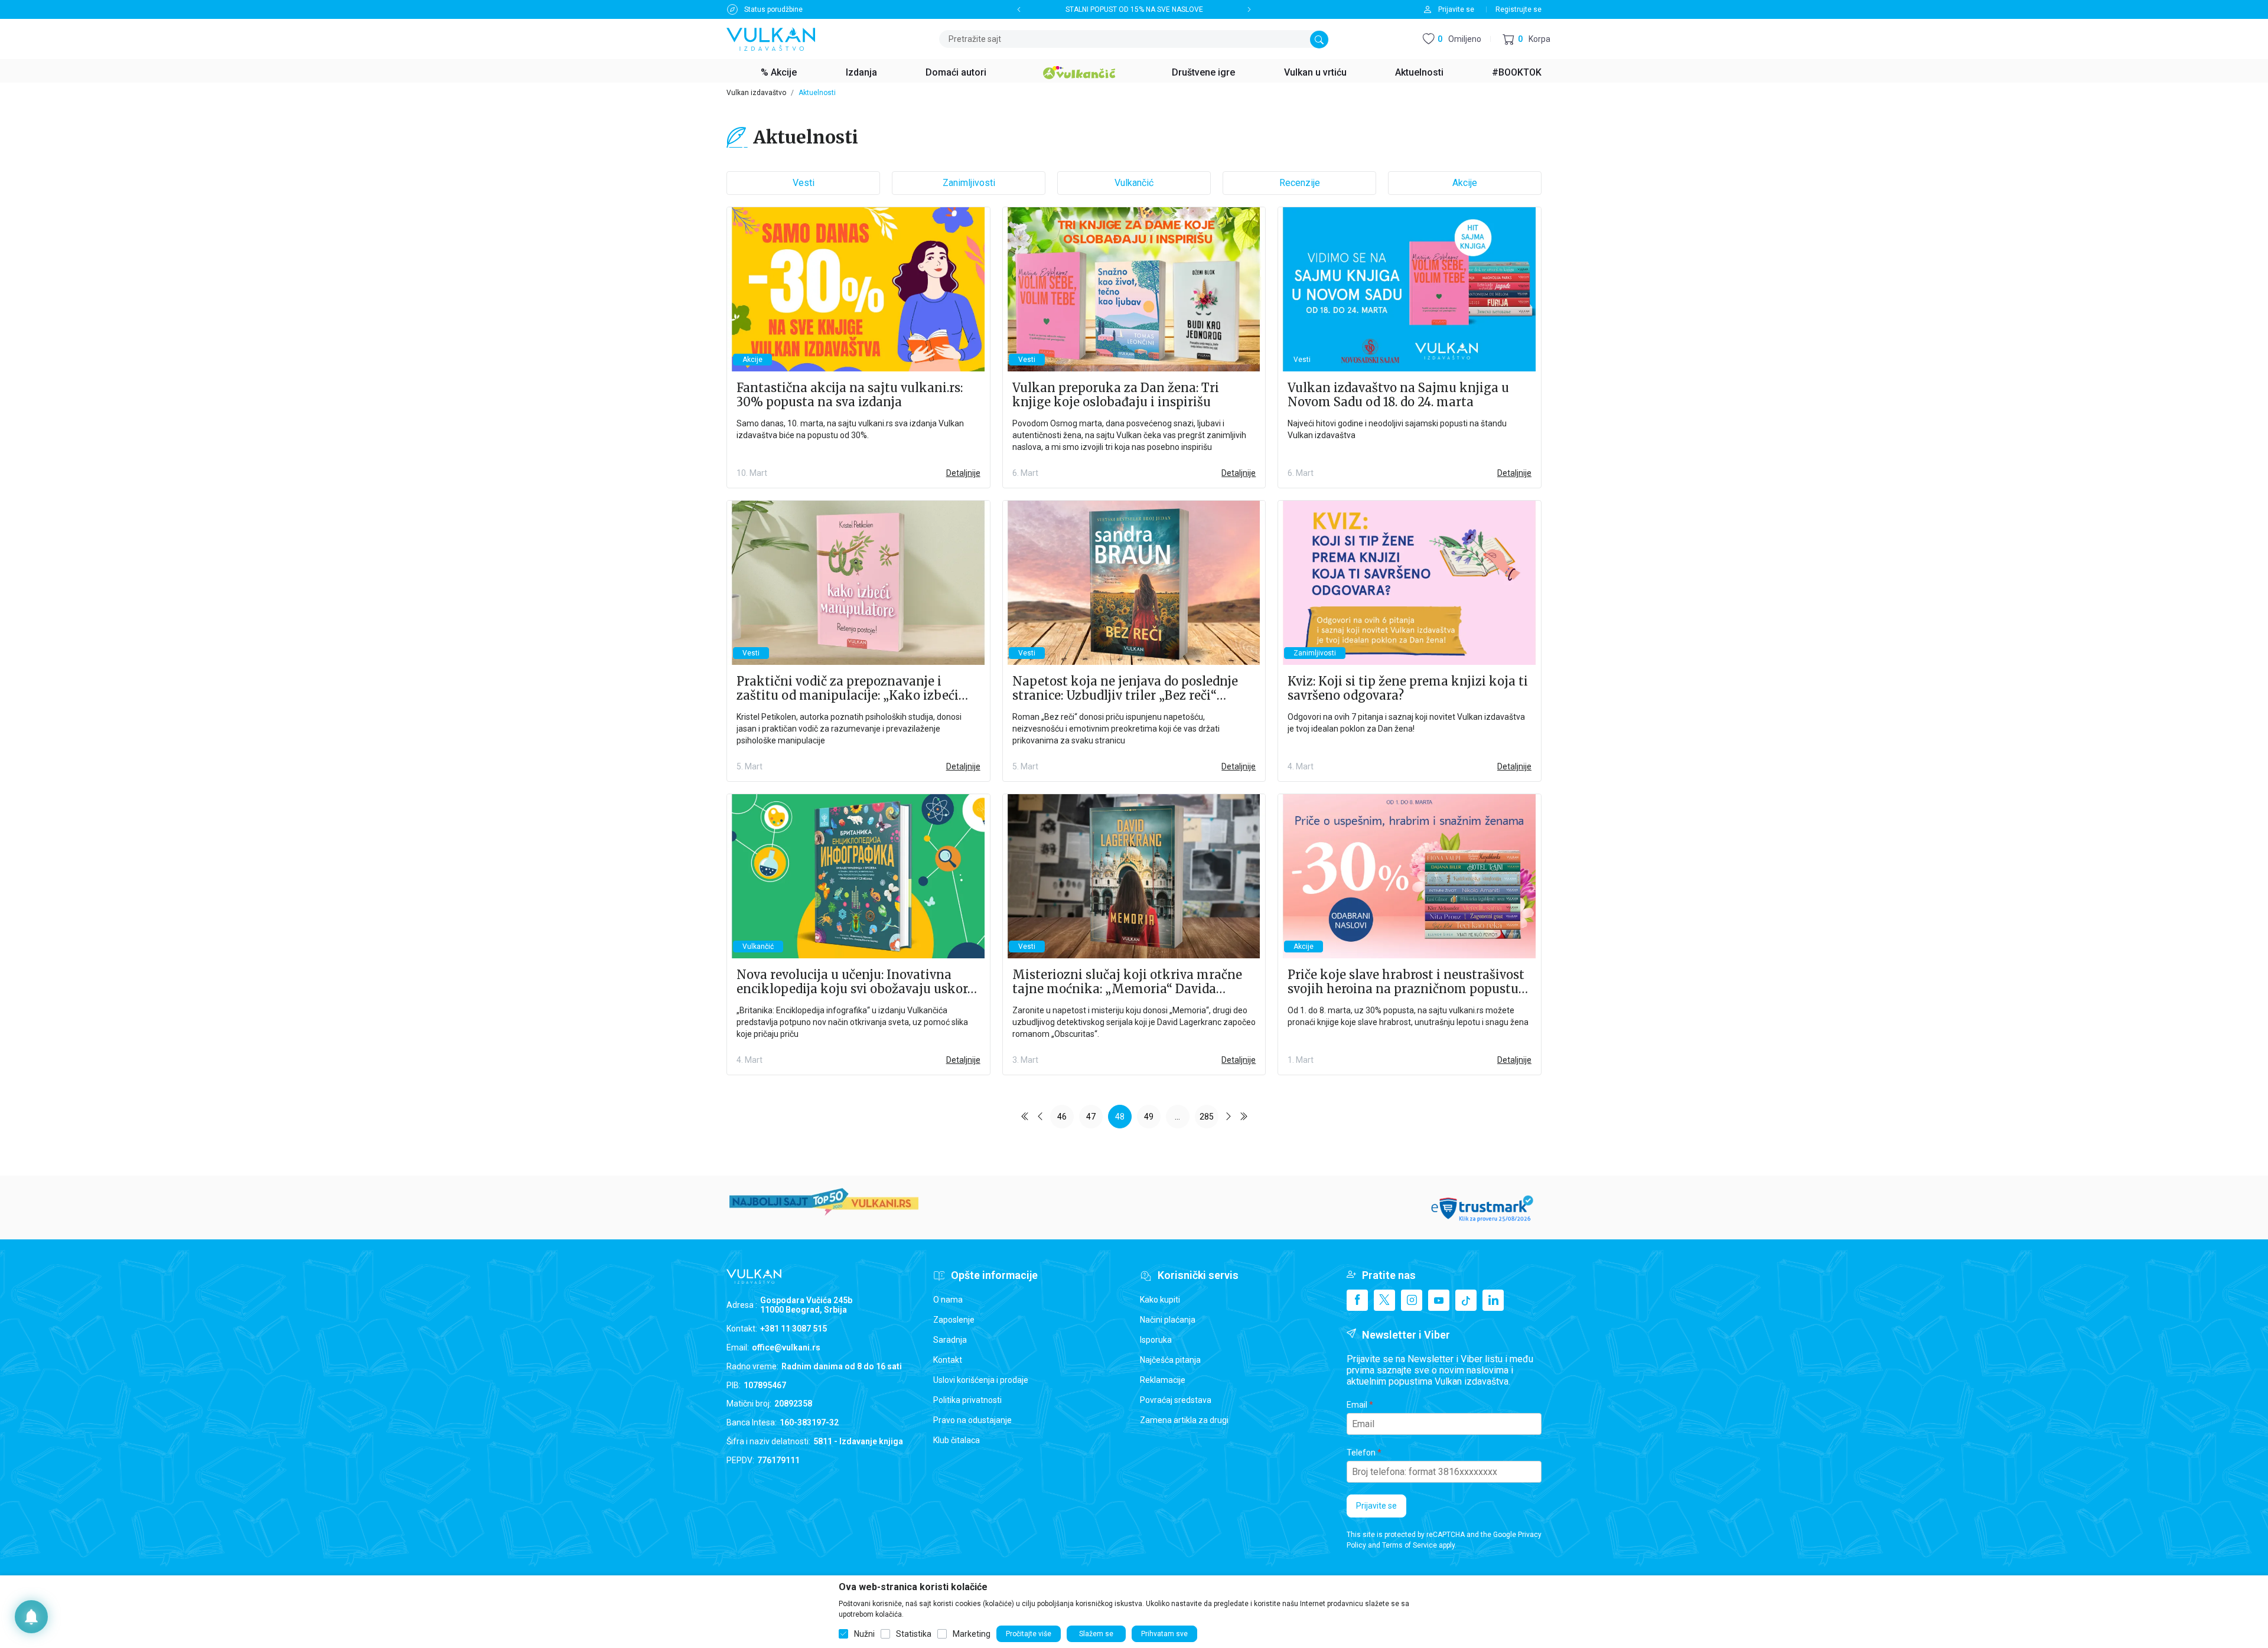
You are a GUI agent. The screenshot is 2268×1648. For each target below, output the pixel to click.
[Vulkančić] (1079, 71)
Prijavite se (1376, 1506)
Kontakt (948, 1360)
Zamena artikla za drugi (1184, 1420)
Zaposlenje (954, 1320)
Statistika (914, 1634)
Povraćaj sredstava (1176, 1400)
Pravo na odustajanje (972, 1420)
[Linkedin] (1493, 1300)
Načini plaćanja (1168, 1320)
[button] (1526, 39)
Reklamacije (1163, 1380)
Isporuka (1156, 1340)
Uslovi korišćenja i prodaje (981, 1380)
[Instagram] (1412, 1300)
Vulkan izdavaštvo (756, 93)
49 (1149, 1117)
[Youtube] (1439, 1300)
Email (1357, 1405)
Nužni (864, 1634)
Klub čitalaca (957, 1440)
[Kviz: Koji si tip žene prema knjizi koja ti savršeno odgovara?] (1410, 583)
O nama (948, 1300)
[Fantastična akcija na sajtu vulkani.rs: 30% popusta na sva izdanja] (858, 289)
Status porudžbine (773, 9)
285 (1207, 1117)
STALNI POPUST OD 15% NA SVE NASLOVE (1134, 9)
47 (1091, 1117)
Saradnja (950, 1340)
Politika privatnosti (967, 1400)
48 (1120, 1117)
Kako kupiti (1160, 1300)
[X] (1384, 1300)
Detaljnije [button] (963, 473)
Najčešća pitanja (1170, 1360)
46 (1062, 1117)
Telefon (1361, 1453)
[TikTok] (1466, 1300)
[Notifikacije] (31, 1617)
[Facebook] (1357, 1300)
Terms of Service (1410, 1545)
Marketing (972, 1634)
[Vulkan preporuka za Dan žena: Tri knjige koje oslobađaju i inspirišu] (1134, 289)
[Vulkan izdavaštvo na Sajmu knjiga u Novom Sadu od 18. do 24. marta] (1410, 289)
